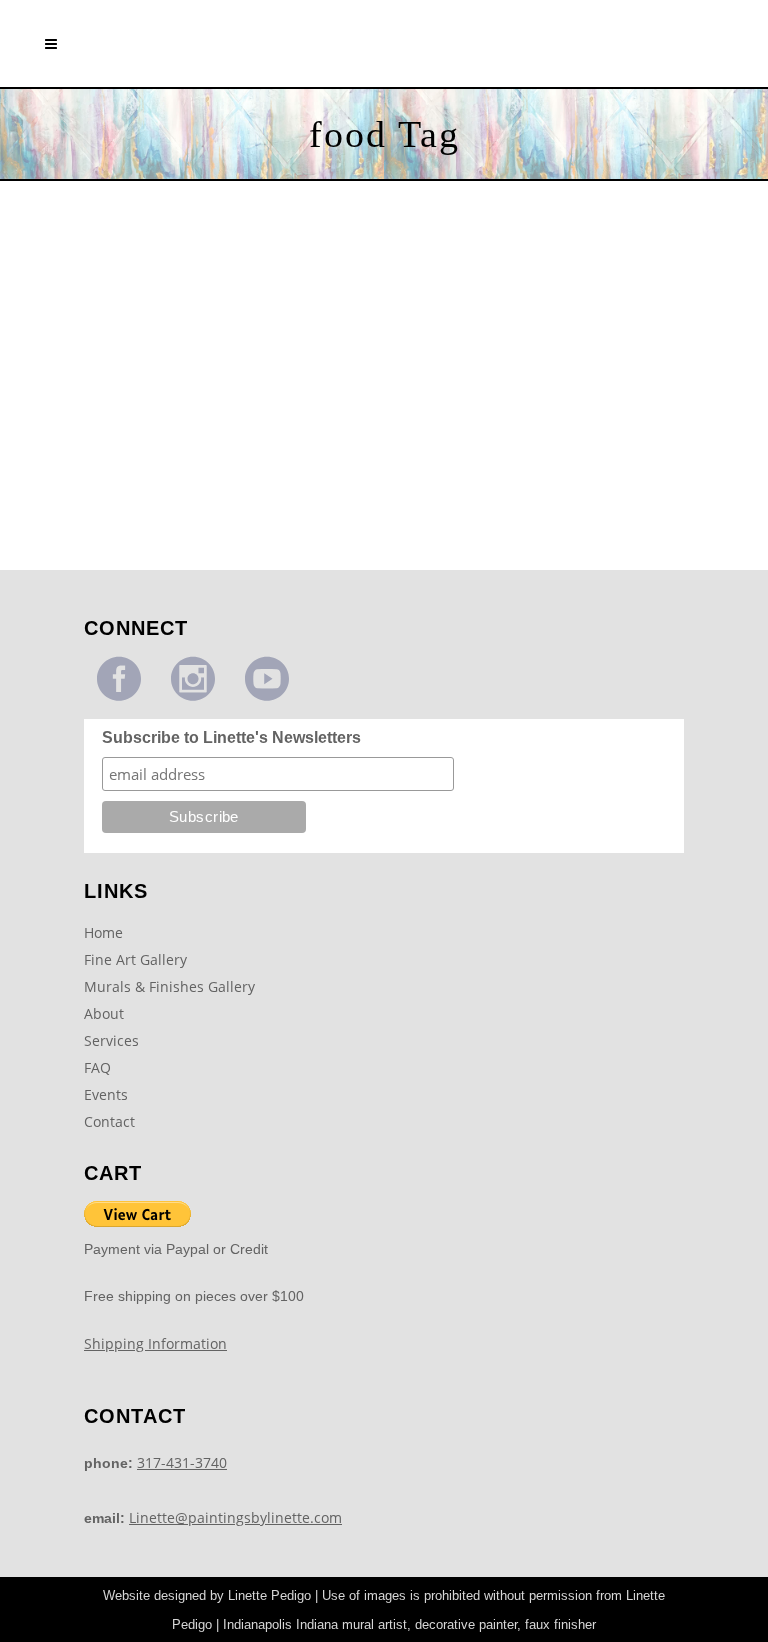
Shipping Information (155, 1343)
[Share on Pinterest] (225, 537)
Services (111, 1040)
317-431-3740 (182, 1462)
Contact (109, 1121)
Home (103, 932)
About (104, 1013)
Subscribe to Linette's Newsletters (231, 737)
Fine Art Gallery (135, 959)
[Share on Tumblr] (204, 537)
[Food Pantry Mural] (180, 321)
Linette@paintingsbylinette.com (235, 1517)
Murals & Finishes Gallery (169, 986)
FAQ (97, 1067)
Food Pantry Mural (180, 450)
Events (106, 1094)
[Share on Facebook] (135, 537)
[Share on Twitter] (157, 537)
